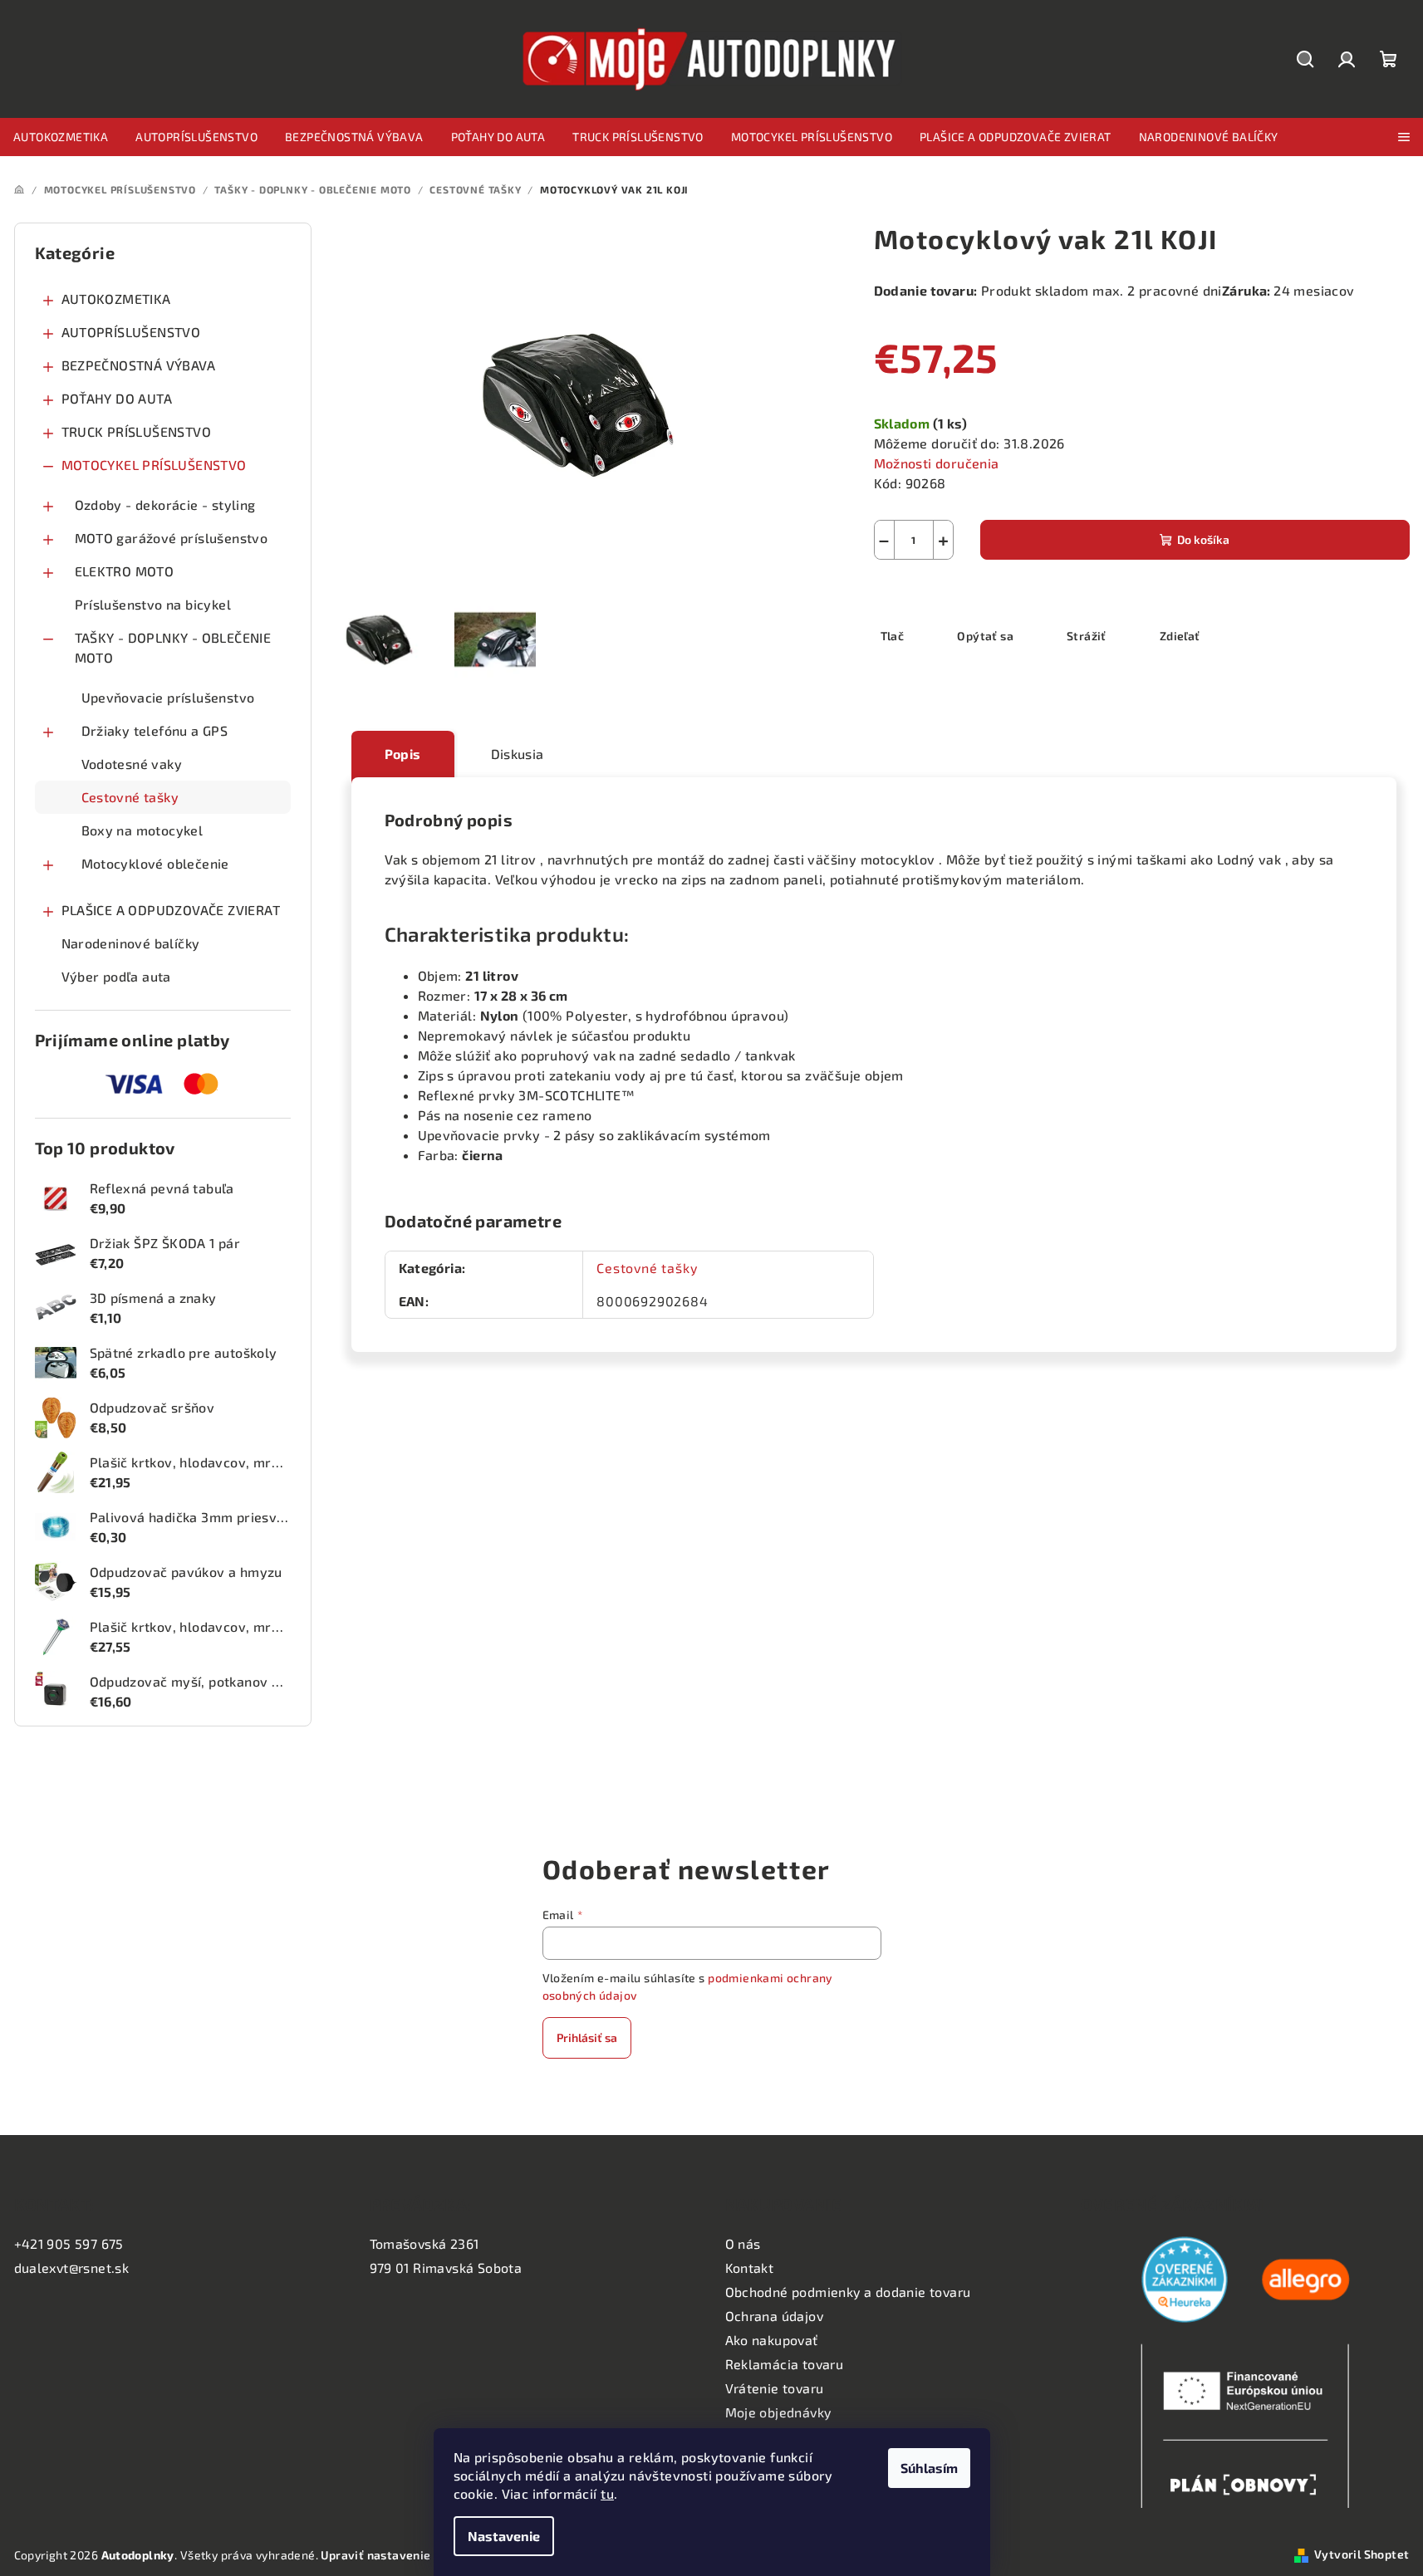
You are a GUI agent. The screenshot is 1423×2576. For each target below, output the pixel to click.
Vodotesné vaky (132, 764)
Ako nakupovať (772, 2340)
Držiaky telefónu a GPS (155, 730)
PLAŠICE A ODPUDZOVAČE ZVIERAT (171, 910)
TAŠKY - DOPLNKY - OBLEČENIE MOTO (173, 647)
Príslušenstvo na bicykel (153, 604)
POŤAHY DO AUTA (117, 398)
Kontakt (750, 2267)
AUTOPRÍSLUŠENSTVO (131, 332)
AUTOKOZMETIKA (116, 299)
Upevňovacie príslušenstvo (168, 697)
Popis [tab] (403, 754)
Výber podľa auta (116, 976)
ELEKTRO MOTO (125, 571)
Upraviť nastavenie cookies (399, 2555)
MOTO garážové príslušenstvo (172, 538)
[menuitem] (61, 137)
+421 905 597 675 (69, 2243)
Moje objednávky (778, 2412)
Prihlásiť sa (587, 2037)
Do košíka (1203, 539)
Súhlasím (929, 2468)
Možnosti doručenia (937, 463)
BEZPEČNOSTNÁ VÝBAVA (139, 365)
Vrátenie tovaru (775, 2388)
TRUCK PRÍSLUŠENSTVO (137, 431)
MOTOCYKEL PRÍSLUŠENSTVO (154, 465)
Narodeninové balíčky (131, 943)
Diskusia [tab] (518, 754)
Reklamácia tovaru (785, 2364)
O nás (743, 2243)
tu (607, 2493)
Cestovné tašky (130, 797)
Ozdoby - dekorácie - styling (165, 504)
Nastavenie (504, 2536)
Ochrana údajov (775, 2316)
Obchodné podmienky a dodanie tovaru (848, 2292)
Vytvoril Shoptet (1362, 2554)
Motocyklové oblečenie (155, 863)
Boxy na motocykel (142, 830)
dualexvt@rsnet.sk (72, 2267)
